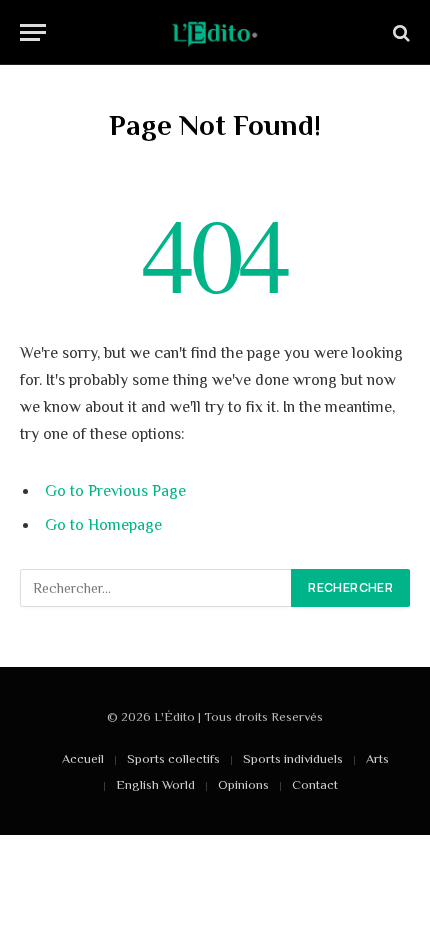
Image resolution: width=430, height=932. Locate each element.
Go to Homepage (103, 525)
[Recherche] (399, 32)
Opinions (243, 784)
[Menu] (33, 32)
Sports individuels (293, 758)
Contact (315, 784)
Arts (377, 758)
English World (155, 784)
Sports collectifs (173, 758)
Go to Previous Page (115, 491)
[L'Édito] (215, 32)
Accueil (83, 758)
